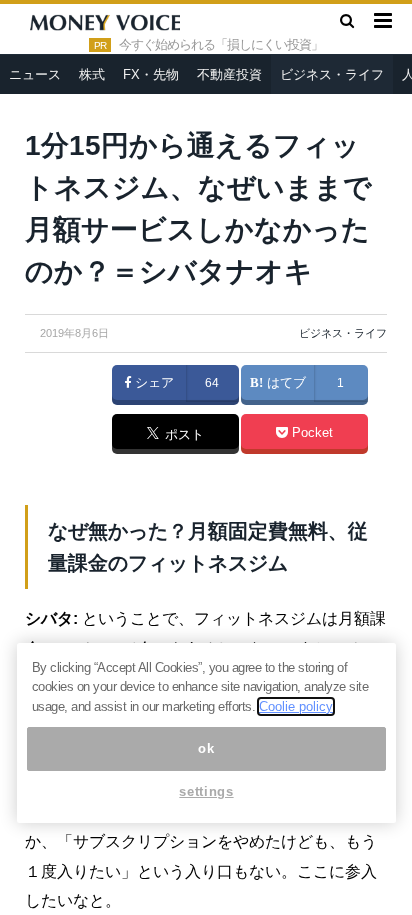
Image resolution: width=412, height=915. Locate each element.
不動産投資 (229, 74)
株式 (92, 74)
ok (206, 748)
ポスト (182, 435)
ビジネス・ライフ (332, 74)
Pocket (310, 433)
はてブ (284, 383)
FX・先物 (151, 74)
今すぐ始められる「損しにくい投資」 (221, 45)
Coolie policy (296, 706)
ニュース (35, 74)
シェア (152, 383)
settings (206, 791)
